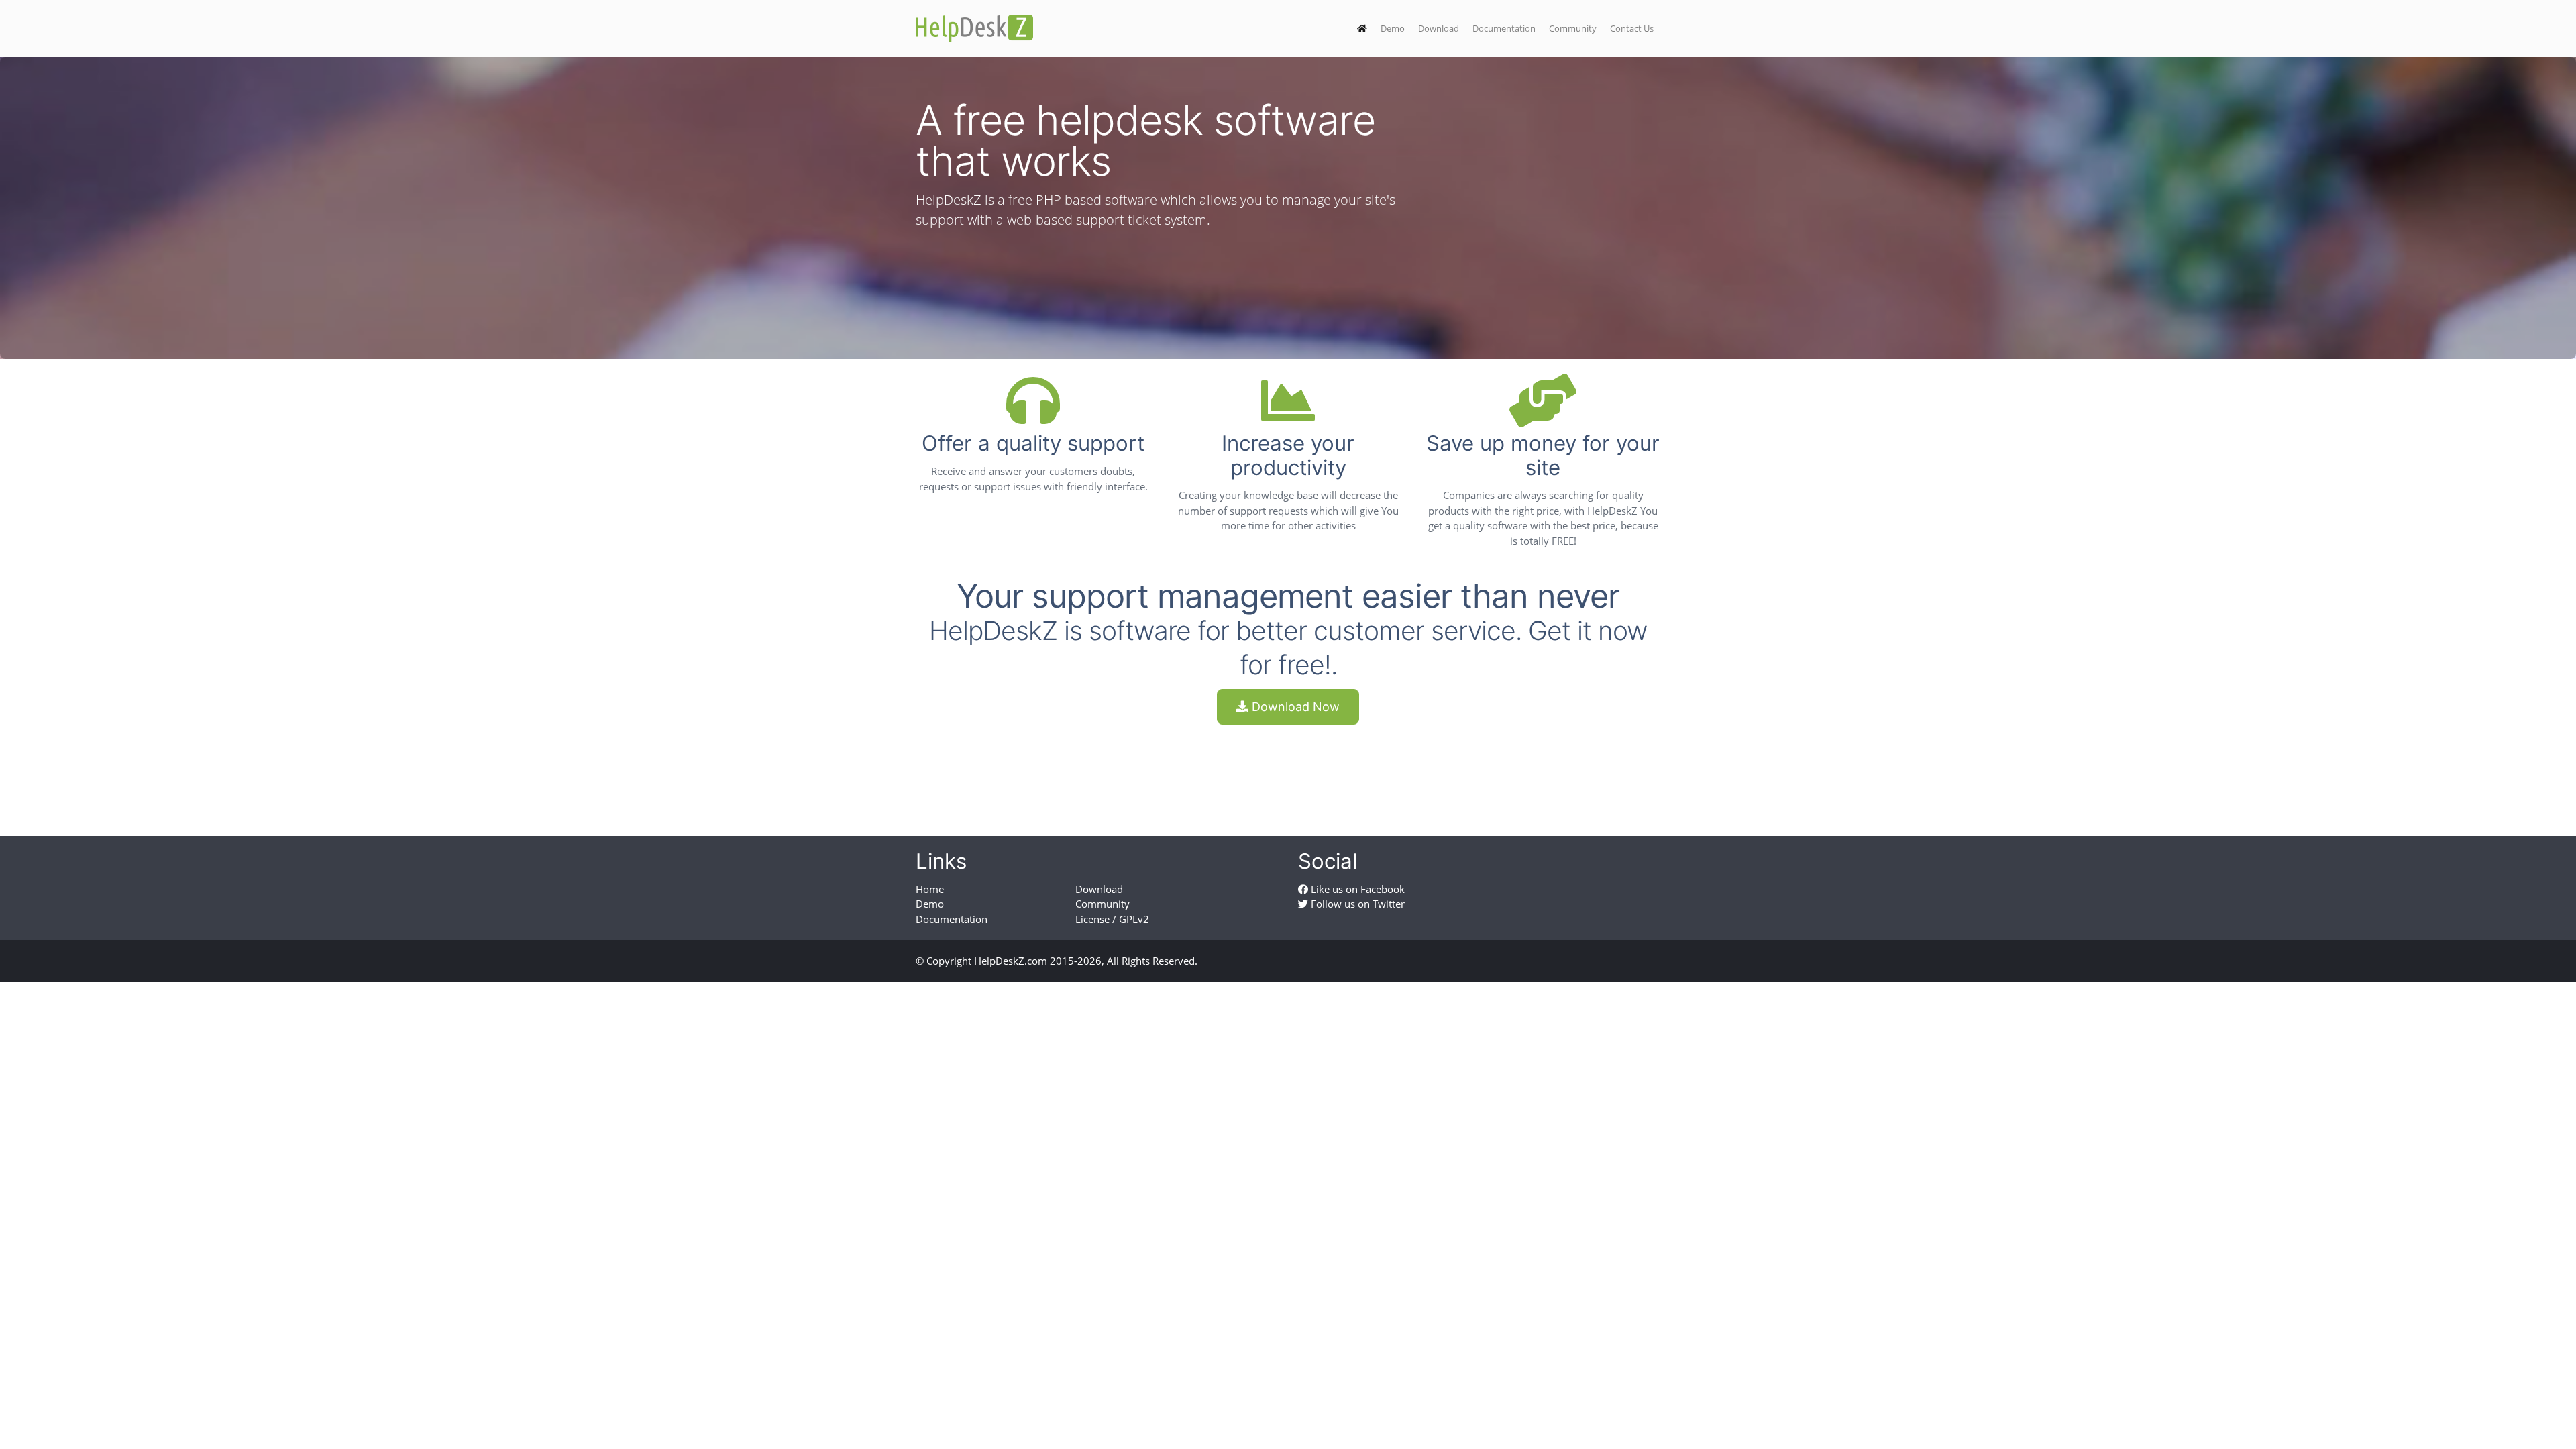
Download (1439, 28)
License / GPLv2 (1112, 919)
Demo (1393, 28)
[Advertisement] (1288, 768)
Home (930, 889)
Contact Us (1632, 28)
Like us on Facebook (1356, 889)
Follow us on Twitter (1356, 904)
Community (1573, 28)
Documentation (1504, 28)
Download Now (1294, 707)
